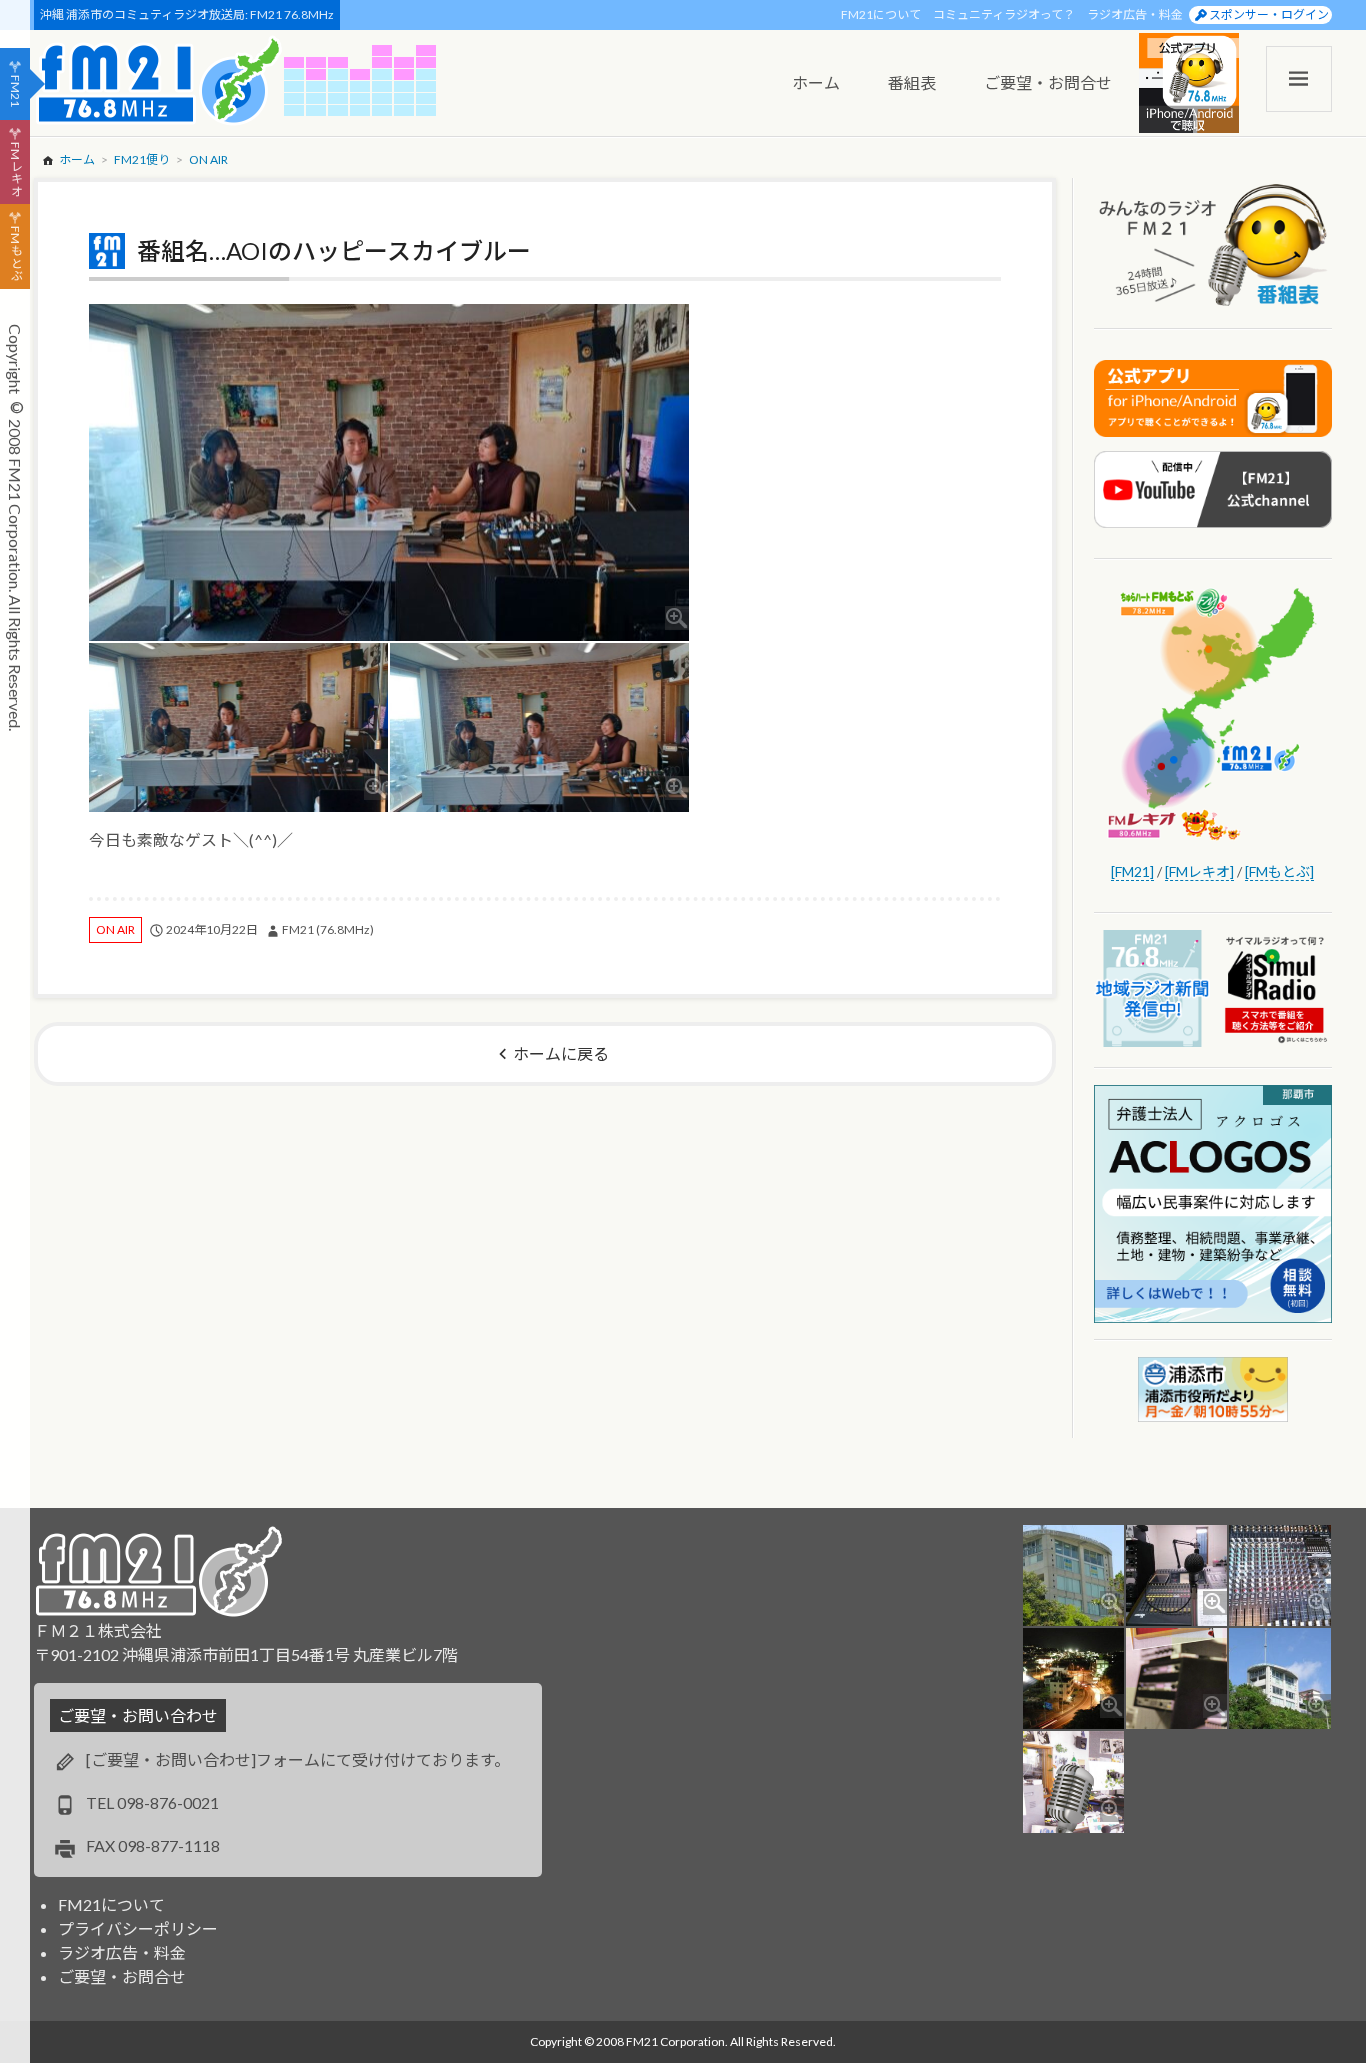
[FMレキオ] (1199, 871)
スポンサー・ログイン (1269, 14)
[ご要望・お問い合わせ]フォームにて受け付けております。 (298, 1759)
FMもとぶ (15, 254)
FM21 (15, 91)
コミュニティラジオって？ (1004, 14)
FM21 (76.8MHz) (328, 929)
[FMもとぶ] (1279, 871)
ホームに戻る (561, 1053)
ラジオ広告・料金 (1135, 14)
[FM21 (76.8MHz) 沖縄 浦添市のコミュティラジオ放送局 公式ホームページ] (159, 80)
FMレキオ (15, 169)
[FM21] (1132, 871)
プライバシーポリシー (138, 1928)
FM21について (881, 14)
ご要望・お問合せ (122, 1976)
